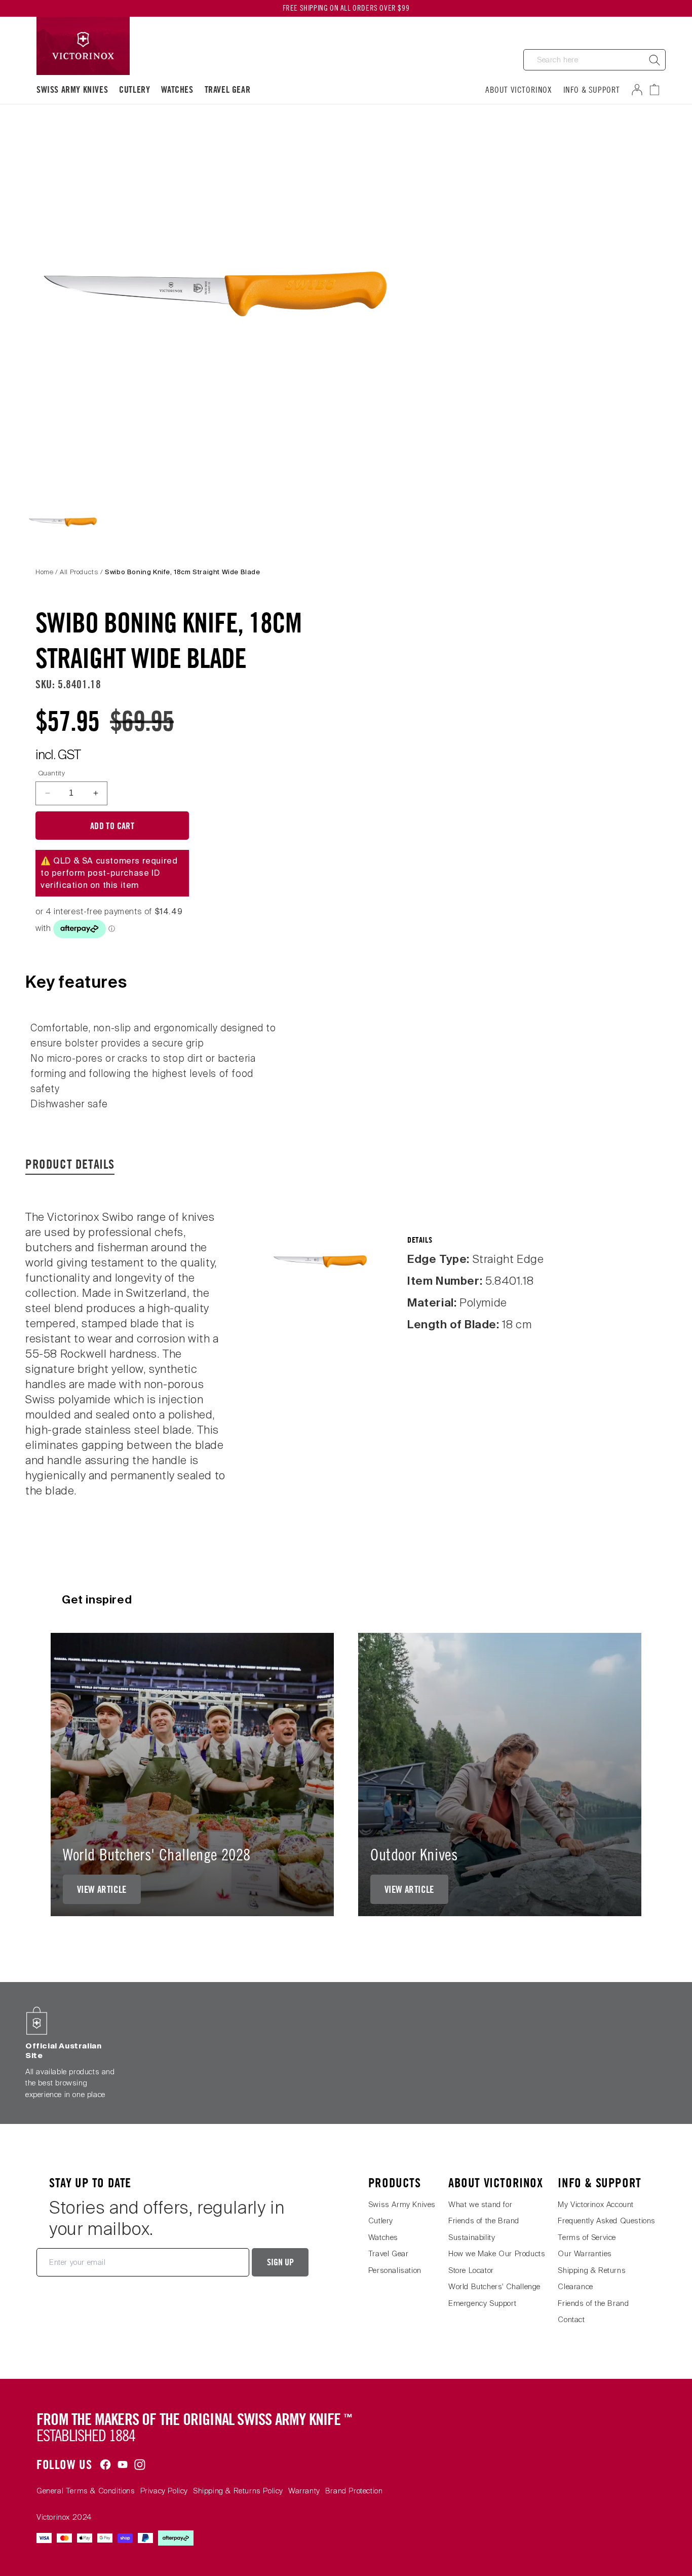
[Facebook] (105, 2465)
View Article (102, 1889)
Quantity (52, 773)
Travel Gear (228, 89)
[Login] (639, 90)
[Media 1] (63, 521)
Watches (177, 89)
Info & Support (592, 90)
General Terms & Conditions (86, 2491)
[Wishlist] (659, 90)
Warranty (304, 2491)
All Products (79, 572)
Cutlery (134, 89)
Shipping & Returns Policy (238, 2491)
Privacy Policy (164, 2491)
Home (44, 572)
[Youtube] (123, 2465)
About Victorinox (519, 90)
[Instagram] (140, 2465)
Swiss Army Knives (72, 89)
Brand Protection (354, 2491)
